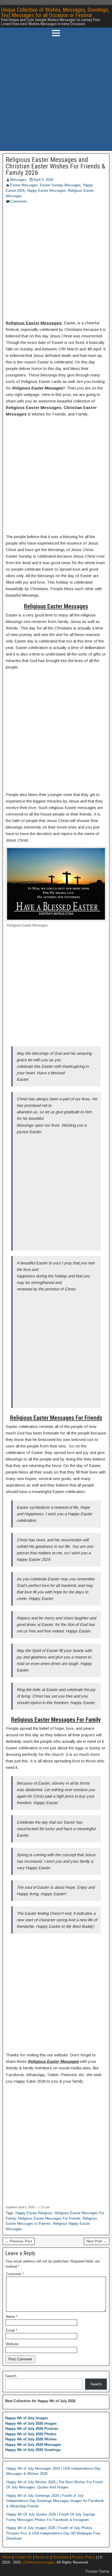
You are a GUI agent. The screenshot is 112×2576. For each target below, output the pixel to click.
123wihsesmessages (38, 2562)
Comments (19, 201)
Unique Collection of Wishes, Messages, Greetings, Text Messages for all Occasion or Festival (55, 12)
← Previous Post (19, 2241)
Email (11, 2330)
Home (7, 2557)
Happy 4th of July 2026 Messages (33, 2445)
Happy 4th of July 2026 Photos (31, 2434)
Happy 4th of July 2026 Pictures (32, 2429)
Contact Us (23, 2557)
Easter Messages (24, 185)
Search (11, 2376)
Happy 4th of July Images (27, 2418)
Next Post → (97, 2241)
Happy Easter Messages (46, 191)
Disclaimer (61, 2557)
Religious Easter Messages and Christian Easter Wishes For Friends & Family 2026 (55, 166)
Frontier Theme (97, 2571)
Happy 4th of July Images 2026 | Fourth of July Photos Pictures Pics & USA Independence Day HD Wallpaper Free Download (53, 2533)
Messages (18, 180)
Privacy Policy (83, 2557)
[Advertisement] (56, 95)
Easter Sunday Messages (60, 185)
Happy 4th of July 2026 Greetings (33, 2450)
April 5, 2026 (43, 180)
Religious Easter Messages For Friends (49, 2218)
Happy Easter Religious (34, 2213)
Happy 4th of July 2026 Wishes (31, 2439)
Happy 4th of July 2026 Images (31, 2423)
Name (12, 2317)
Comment (15, 2274)
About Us (42, 2557)
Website (12, 2344)
